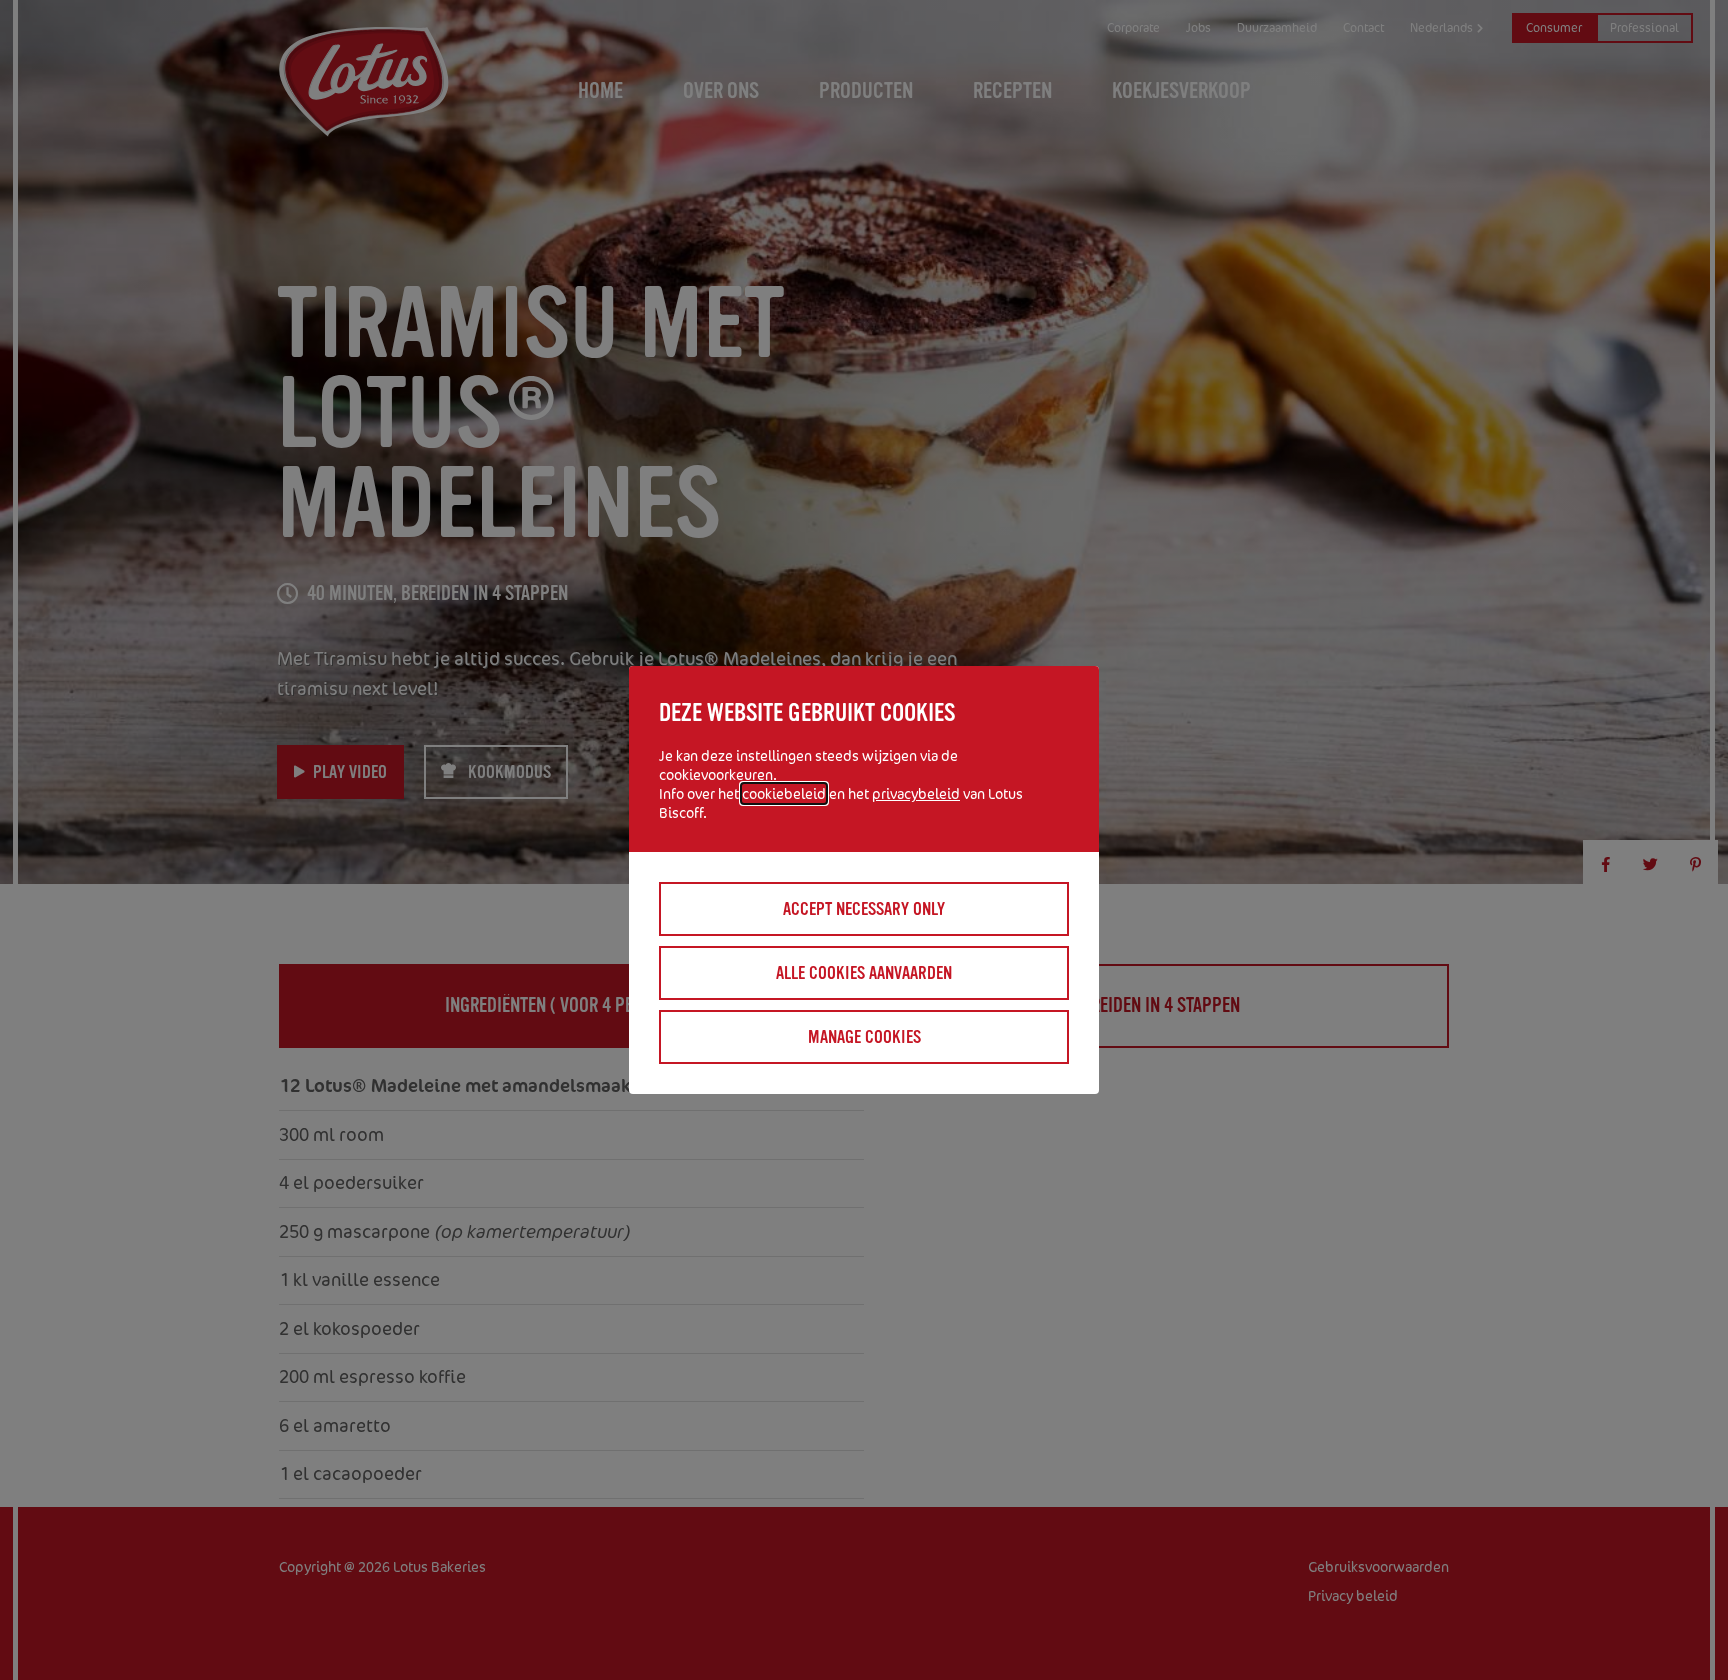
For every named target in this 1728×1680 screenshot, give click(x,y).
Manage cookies (864, 1037)
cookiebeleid (784, 793)
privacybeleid (916, 793)
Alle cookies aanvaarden (864, 973)
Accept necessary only (864, 909)
